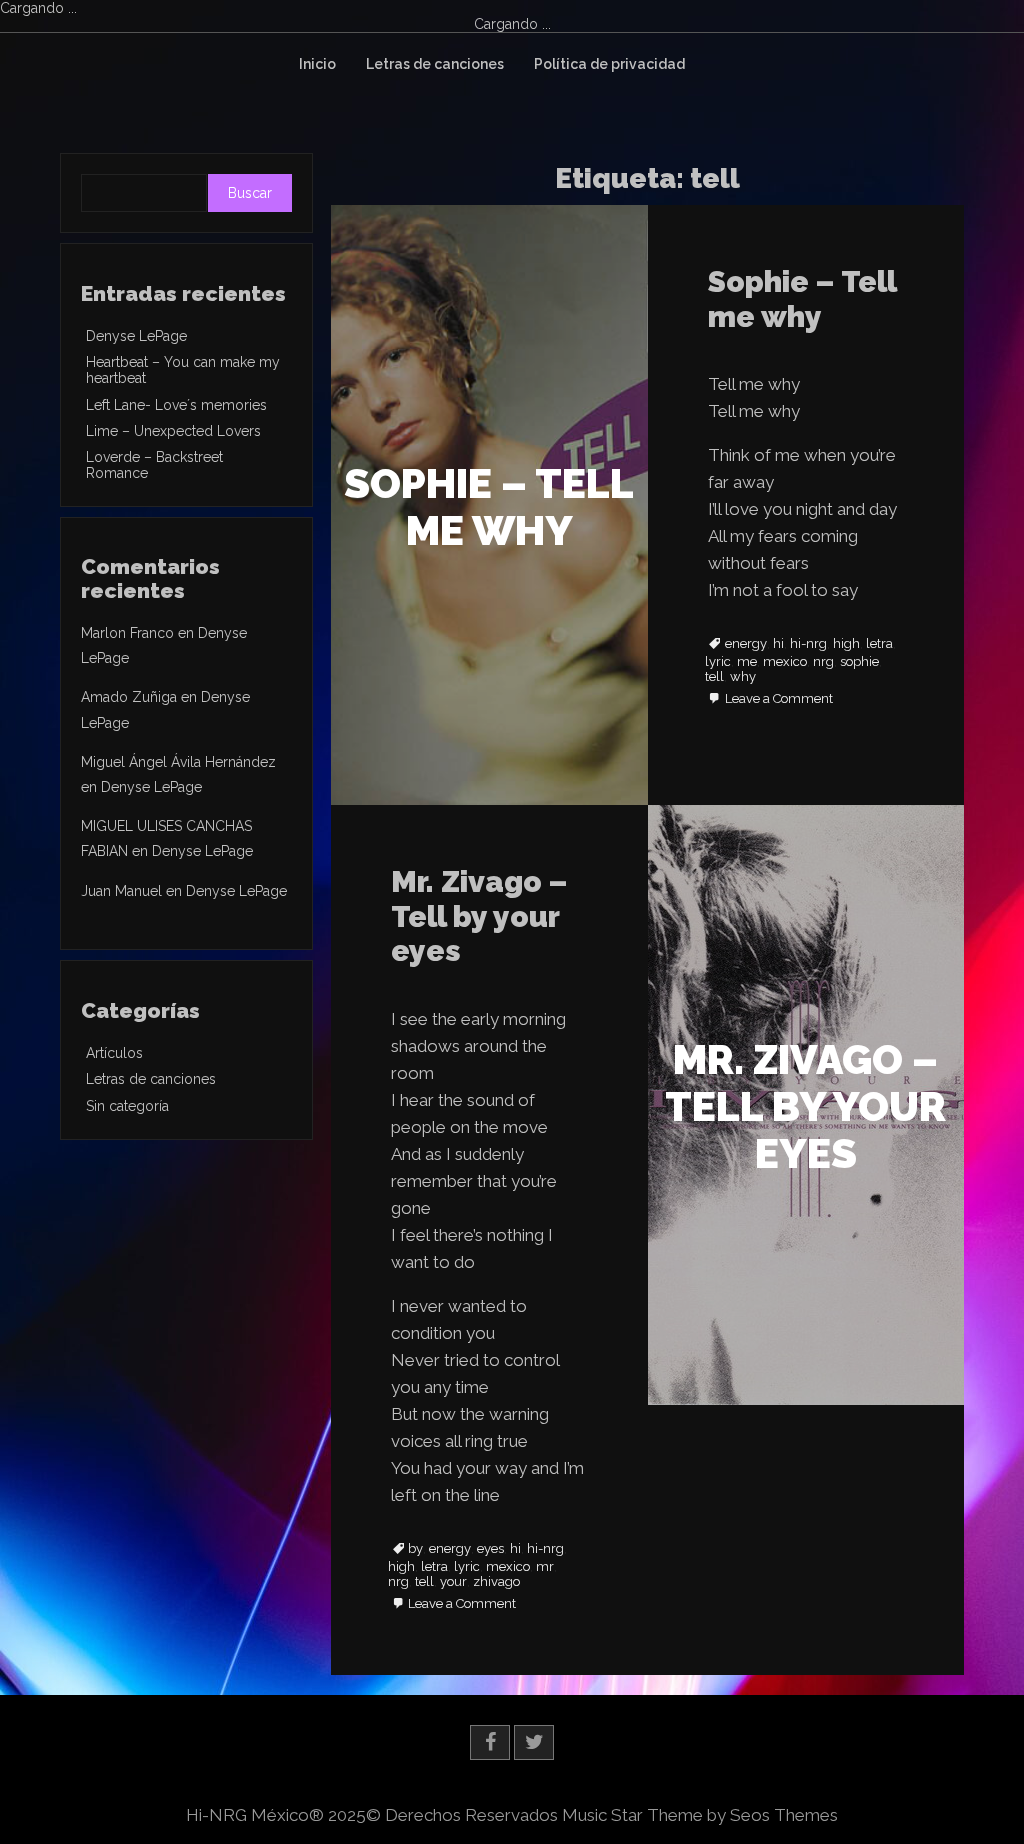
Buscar (250, 193)
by (415, 1549)
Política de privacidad (609, 64)
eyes (490, 1549)
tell (714, 677)
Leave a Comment (779, 699)
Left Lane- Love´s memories (176, 405)
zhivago (496, 1582)
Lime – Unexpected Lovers (173, 431)
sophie (859, 662)
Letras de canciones (435, 64)
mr (545, 1567)
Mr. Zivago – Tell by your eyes (479, 916)
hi (778, 644)
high (846, 644)
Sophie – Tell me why (802, 299)
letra (879, 644)
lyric (718, 662)
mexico (785, 662)
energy (746, 644)
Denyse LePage (136, 336)
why (743, 677)
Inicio (317, 64)
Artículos (114, 1053)
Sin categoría (127, 1106)
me (747, 662)
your (453, 1582)
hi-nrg (808, 644)
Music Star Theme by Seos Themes (700, 1815)
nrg (823, 662)
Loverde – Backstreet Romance (154, 465)
